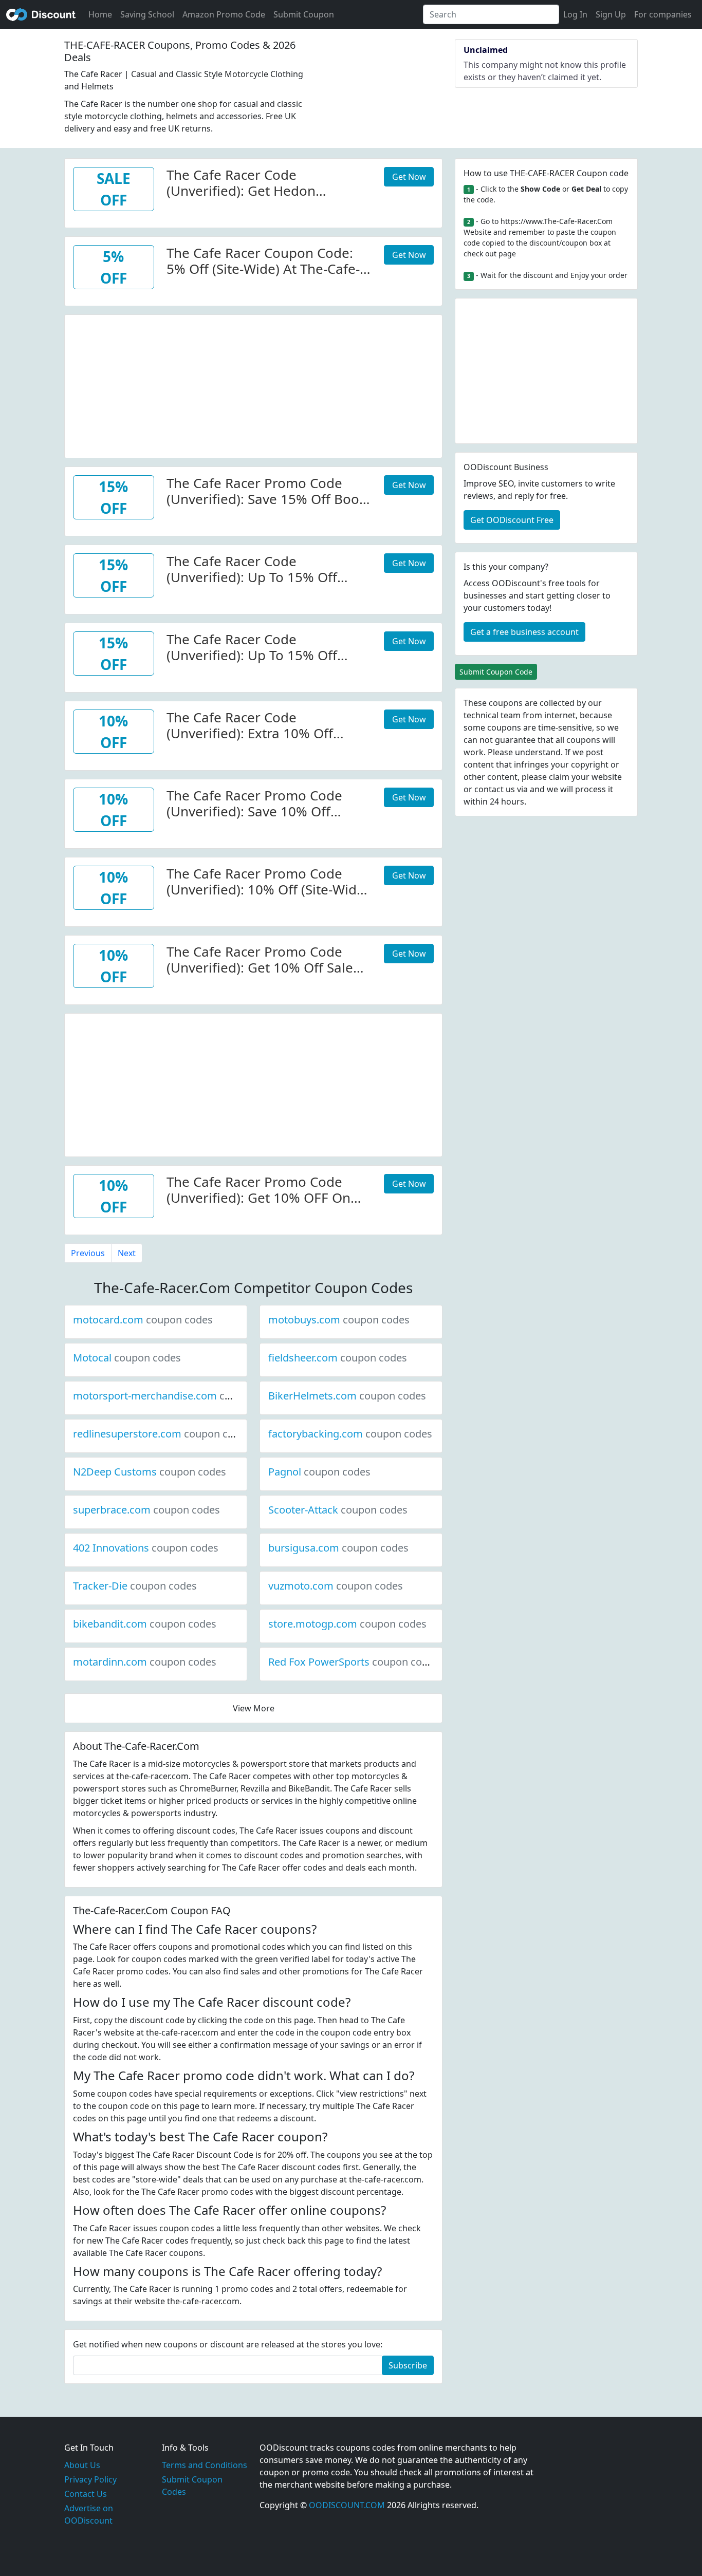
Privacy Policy (90, 2479)
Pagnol (319, 1472)
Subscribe (408, 2365)
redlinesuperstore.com (162, 1434)
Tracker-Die (135, 1586)
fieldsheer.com (338, 1358)
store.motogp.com (347, 1624)
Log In (575, 14)
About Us (82, 2465)
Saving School (147, 14)
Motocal (127, 1358)
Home (100, 14)
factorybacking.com (350, 1434)
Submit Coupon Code (496, 672)
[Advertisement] (253, 387)
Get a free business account (524, 632)
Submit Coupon (304, 14)
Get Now (409, 177)
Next (127, 1253)
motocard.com (143, 1320)
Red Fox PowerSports (354, 1662)
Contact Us (86, 2494)
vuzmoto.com (336, 1586)
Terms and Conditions (205, 2465)
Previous (88, 1253)
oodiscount (41, 14)
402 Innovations (146, 1548)
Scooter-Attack (338, 1510)
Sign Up (611, 14)
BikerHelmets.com (347, 1396)
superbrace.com (146, 1510)
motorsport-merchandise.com (180, 1396)
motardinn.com (145, 1662)
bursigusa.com (338, 1548)
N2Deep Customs (150, 1472)
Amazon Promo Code (224, 14)
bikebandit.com (145, 1624)
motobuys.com (339, 1320)
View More (254, 1708)
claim (559, 777)
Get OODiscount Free (512, 520)
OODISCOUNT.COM (347, 2505)
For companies (663, 14)
